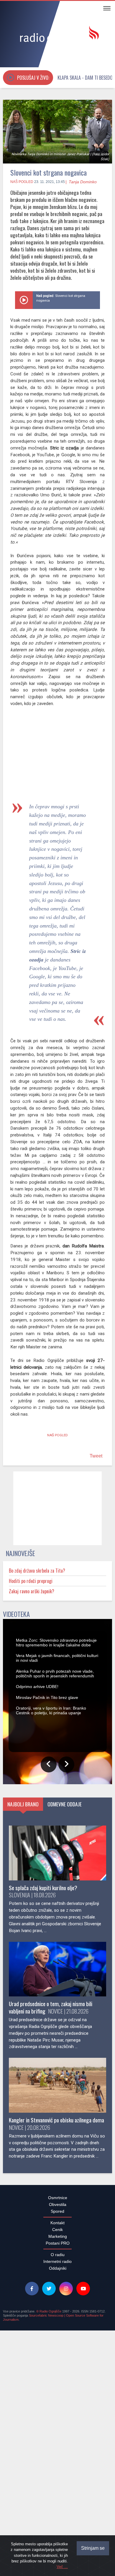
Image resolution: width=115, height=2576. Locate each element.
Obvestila (58, 2471)
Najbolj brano (23, 2070)
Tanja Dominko (83, 182)
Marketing (58, 2503)
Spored (57, 2477)
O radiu (58, 2521)
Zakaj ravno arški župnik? (32, 1594)
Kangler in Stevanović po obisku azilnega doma (56, 2386)
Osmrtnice (58, 2464)
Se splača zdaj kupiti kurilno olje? (43, 2154)
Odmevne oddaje (65, 2070)
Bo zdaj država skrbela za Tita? (37, 1574)
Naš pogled (22, 182)
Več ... (62, 2567)
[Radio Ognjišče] (57, 35)
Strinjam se (93, 2548)
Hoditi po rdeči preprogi (31, 1584)
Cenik (57, 2496)
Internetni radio (57, 2528)
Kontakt (57, 2489)
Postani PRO (58, 2509)
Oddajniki (58, 2534)
